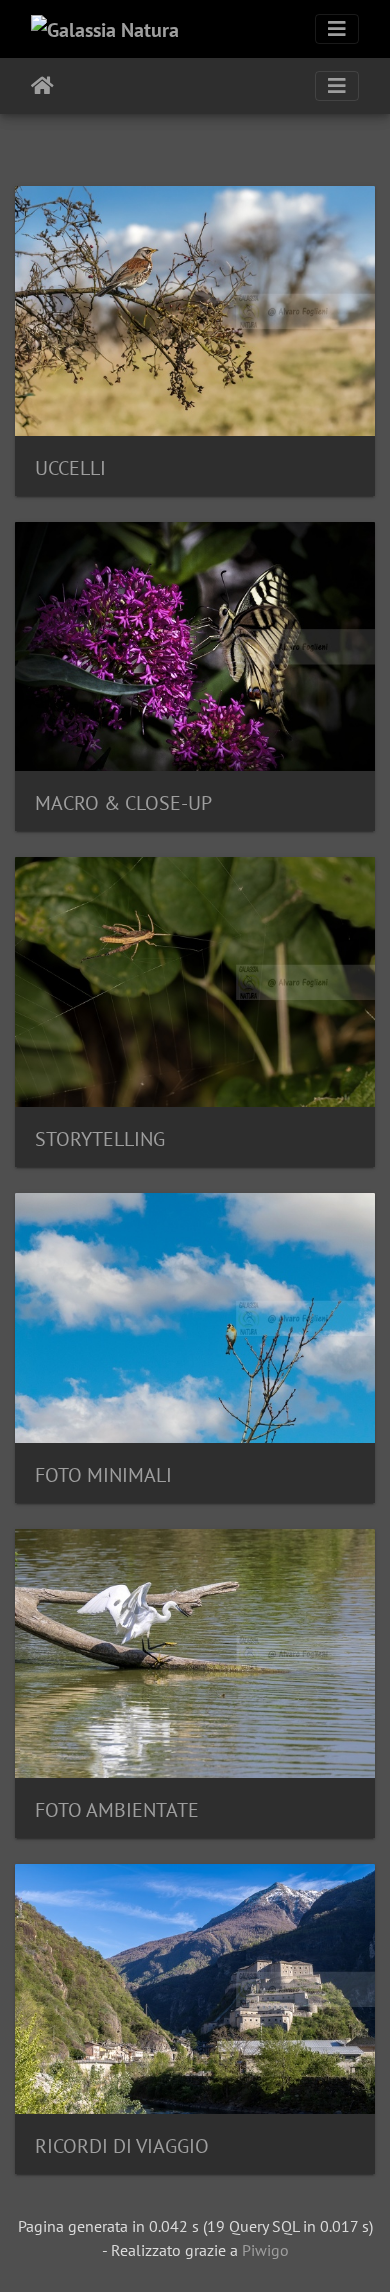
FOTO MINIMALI (103, 1475)
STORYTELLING (100, 1139)
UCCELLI (70, 468)
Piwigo (265, 2250)
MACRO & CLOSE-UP (123, 803)
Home (42, 86)
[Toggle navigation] (337, 29)
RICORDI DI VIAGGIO (122, 2146)
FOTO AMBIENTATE (117, 1810)
